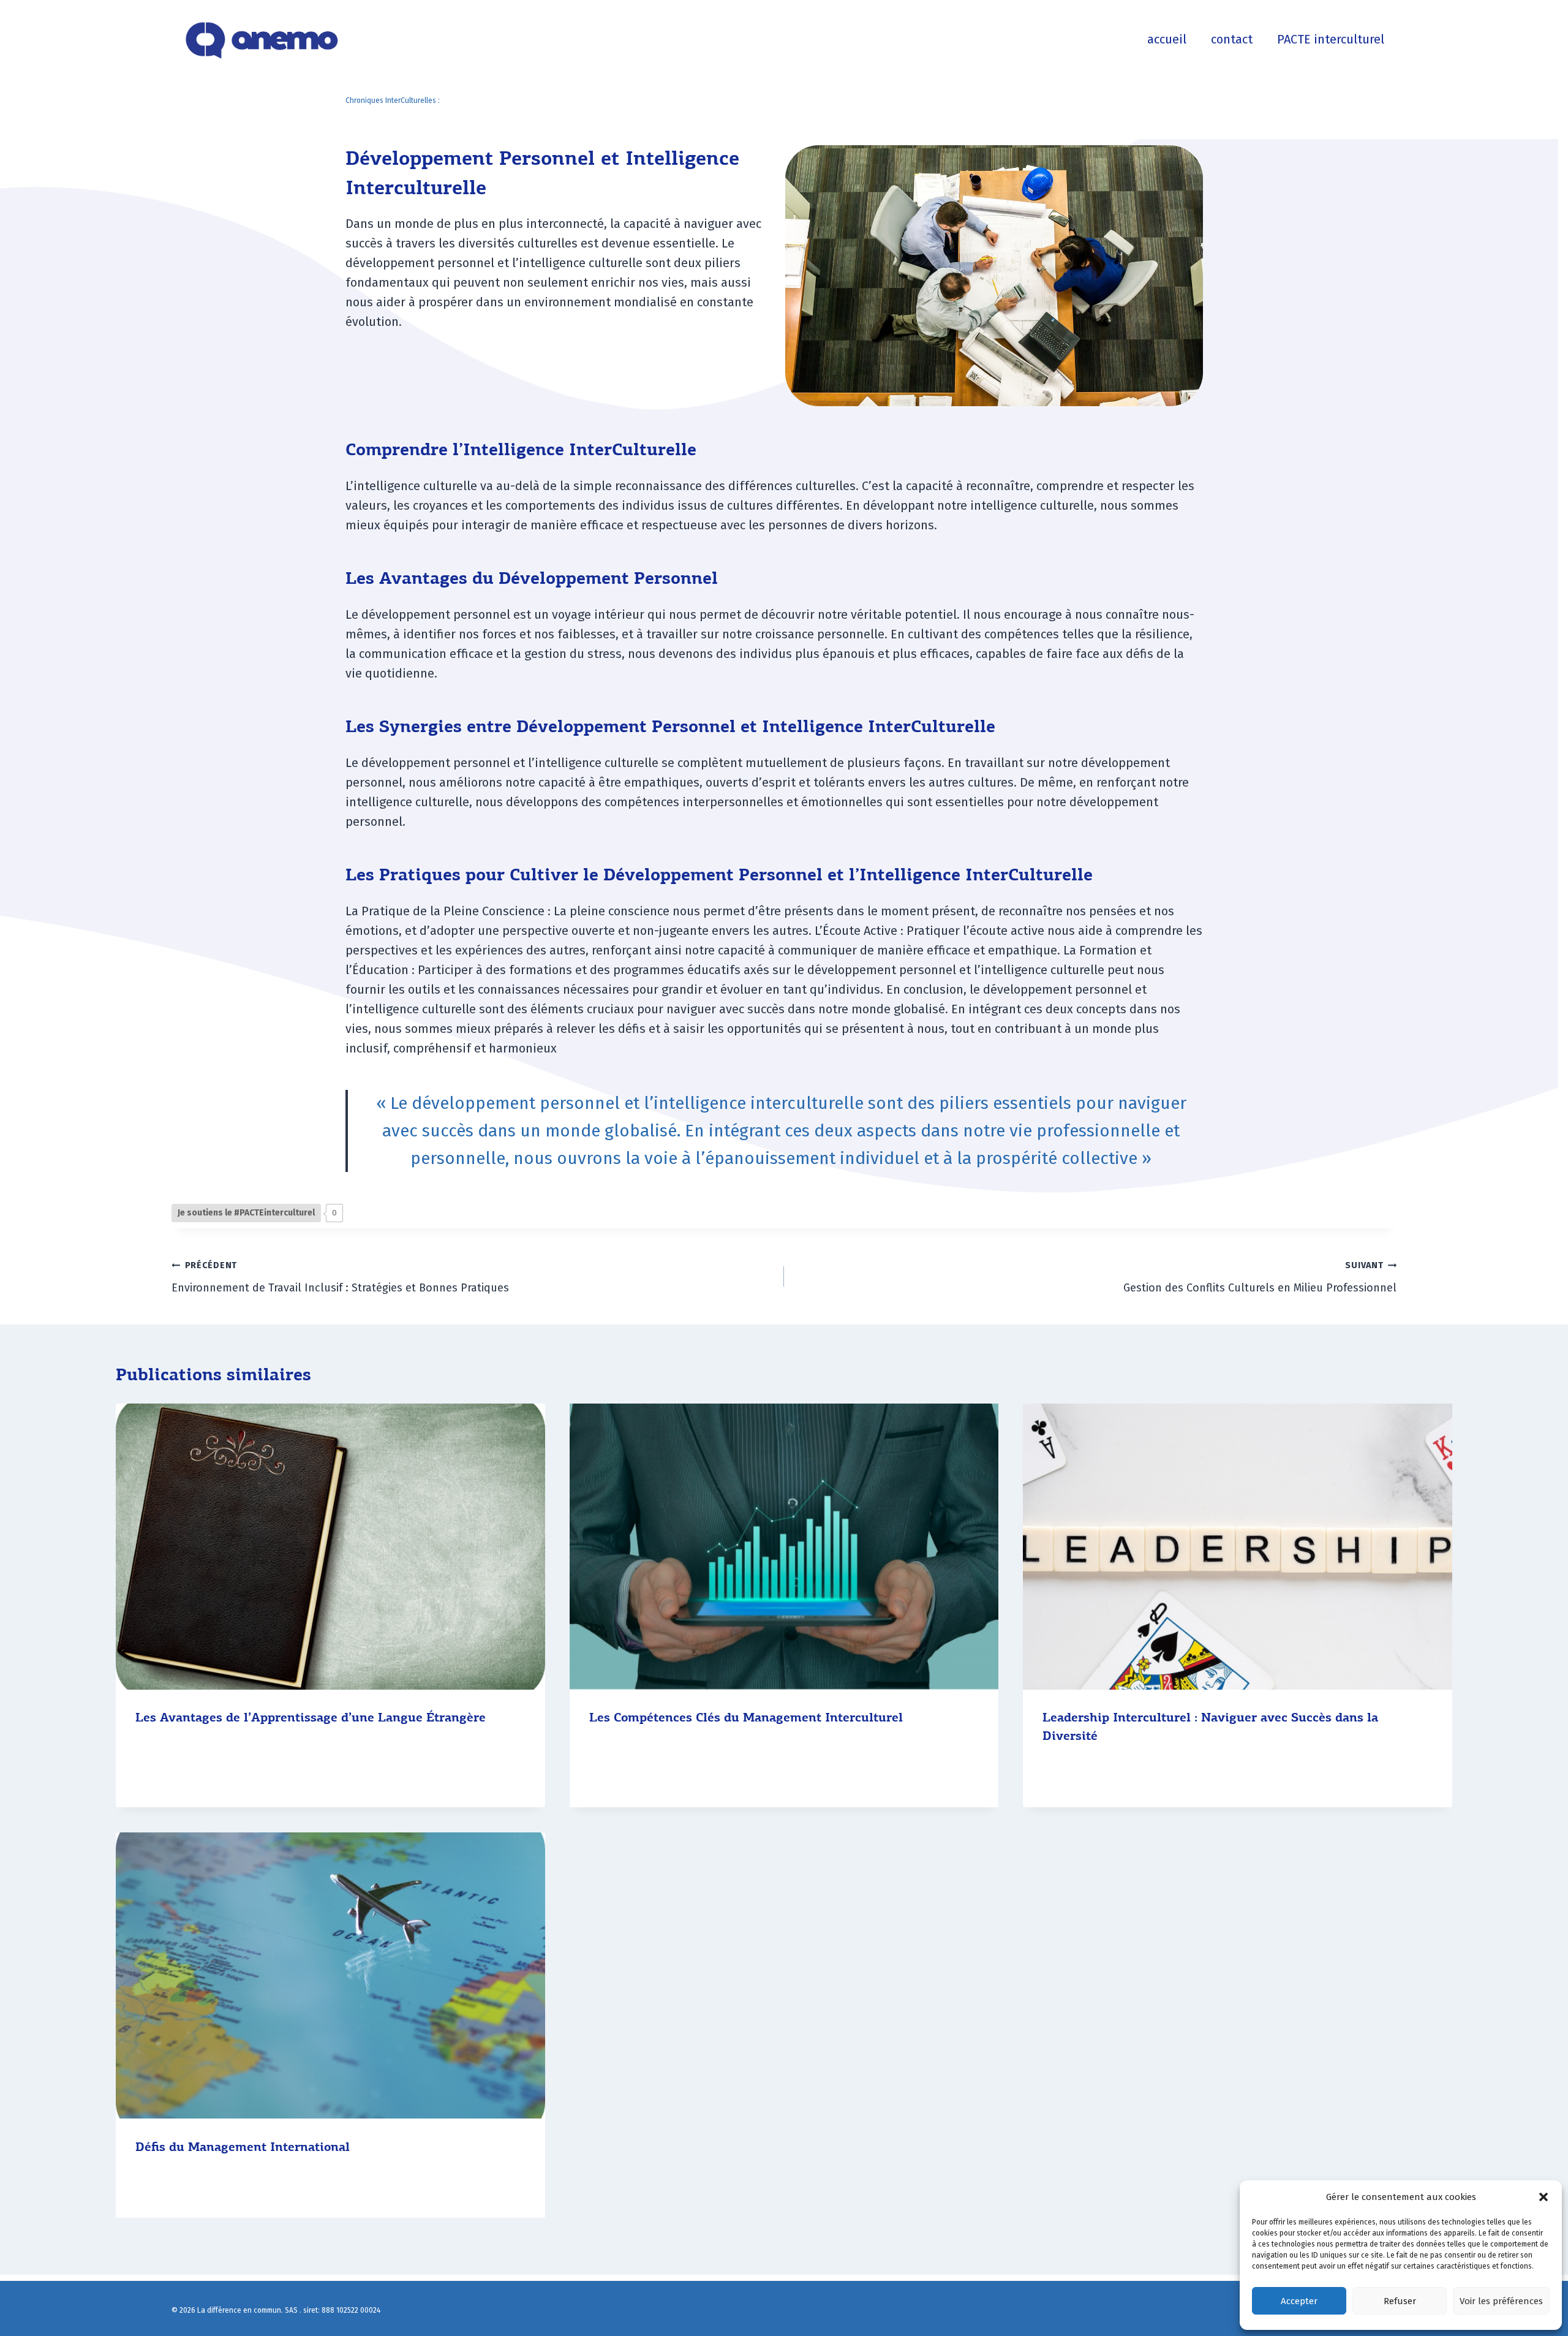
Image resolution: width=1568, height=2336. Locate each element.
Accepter (1299, 2301)
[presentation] (330, 1547)
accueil (1167, 39)
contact (1232, 39)
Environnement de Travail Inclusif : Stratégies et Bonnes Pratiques (340, 1277)
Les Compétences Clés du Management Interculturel (746, 1718)
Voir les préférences (1501, 2301)
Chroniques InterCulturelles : (393, 100)
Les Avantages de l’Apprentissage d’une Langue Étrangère (311, 1718)
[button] (1543, 2197)
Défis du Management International (243, 2147)
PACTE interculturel (1331, 39)
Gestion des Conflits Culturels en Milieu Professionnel (1260, 1277)
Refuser (1400, 2301)
